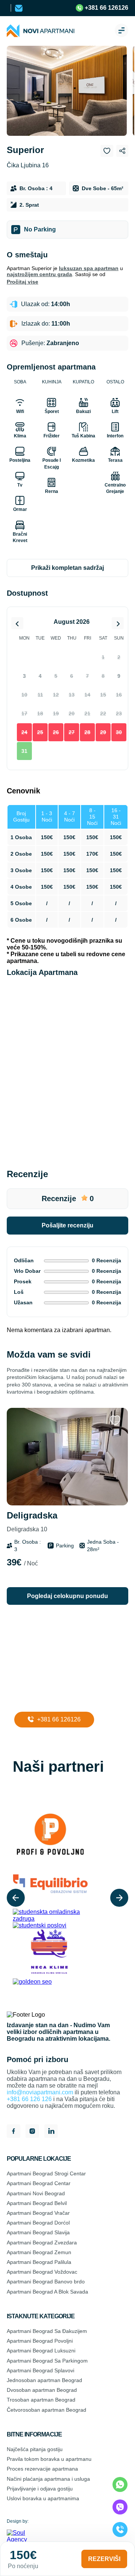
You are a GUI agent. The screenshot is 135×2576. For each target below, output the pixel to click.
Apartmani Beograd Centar (39, 2183)
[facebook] (13, 2132)
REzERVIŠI (104, 2559)
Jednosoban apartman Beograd (44, 2380)
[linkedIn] (51, 2132)
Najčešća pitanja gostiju (35, 2449)
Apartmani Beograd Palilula (39, 2262)
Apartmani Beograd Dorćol (38, 2223)
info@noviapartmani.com (40, 2092)
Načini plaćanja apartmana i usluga (48, 2479)
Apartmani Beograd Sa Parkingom (47, 2361)
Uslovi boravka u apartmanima (43, 2498)
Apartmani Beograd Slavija (38, 2232)
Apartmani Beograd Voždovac (42, 2272)
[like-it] (115, 1421)
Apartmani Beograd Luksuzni (41, 2351)
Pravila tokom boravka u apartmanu (49, 2459)
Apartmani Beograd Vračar (38, 2213)
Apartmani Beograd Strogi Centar (46, 2173)
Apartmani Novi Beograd (36, 2193)
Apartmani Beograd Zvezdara (42, 2243)
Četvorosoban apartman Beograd (46, 2410)
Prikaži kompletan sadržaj (67, 568)
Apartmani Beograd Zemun (39, 2252)
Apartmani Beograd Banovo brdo (46, 2282)
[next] (119, 1898)
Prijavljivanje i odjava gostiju (40, 2489)
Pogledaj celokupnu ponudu (67, 1596)
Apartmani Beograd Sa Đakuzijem (47, 2331)
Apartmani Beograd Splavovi (40, 2370)
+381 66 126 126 (29, 2099)
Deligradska (32, 1521)
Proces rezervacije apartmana (42, 2469)
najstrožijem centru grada (39, 274)
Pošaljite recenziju (67, 1225)
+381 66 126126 (106, 8)
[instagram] (32, 2132)
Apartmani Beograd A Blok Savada (47, 2292)
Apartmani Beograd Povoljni (40, 2341)
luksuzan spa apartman (89, 268)
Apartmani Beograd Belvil (37, 2203)
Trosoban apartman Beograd (41, 2400)
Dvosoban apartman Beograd (42, 2390)
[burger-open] (121, 31)
